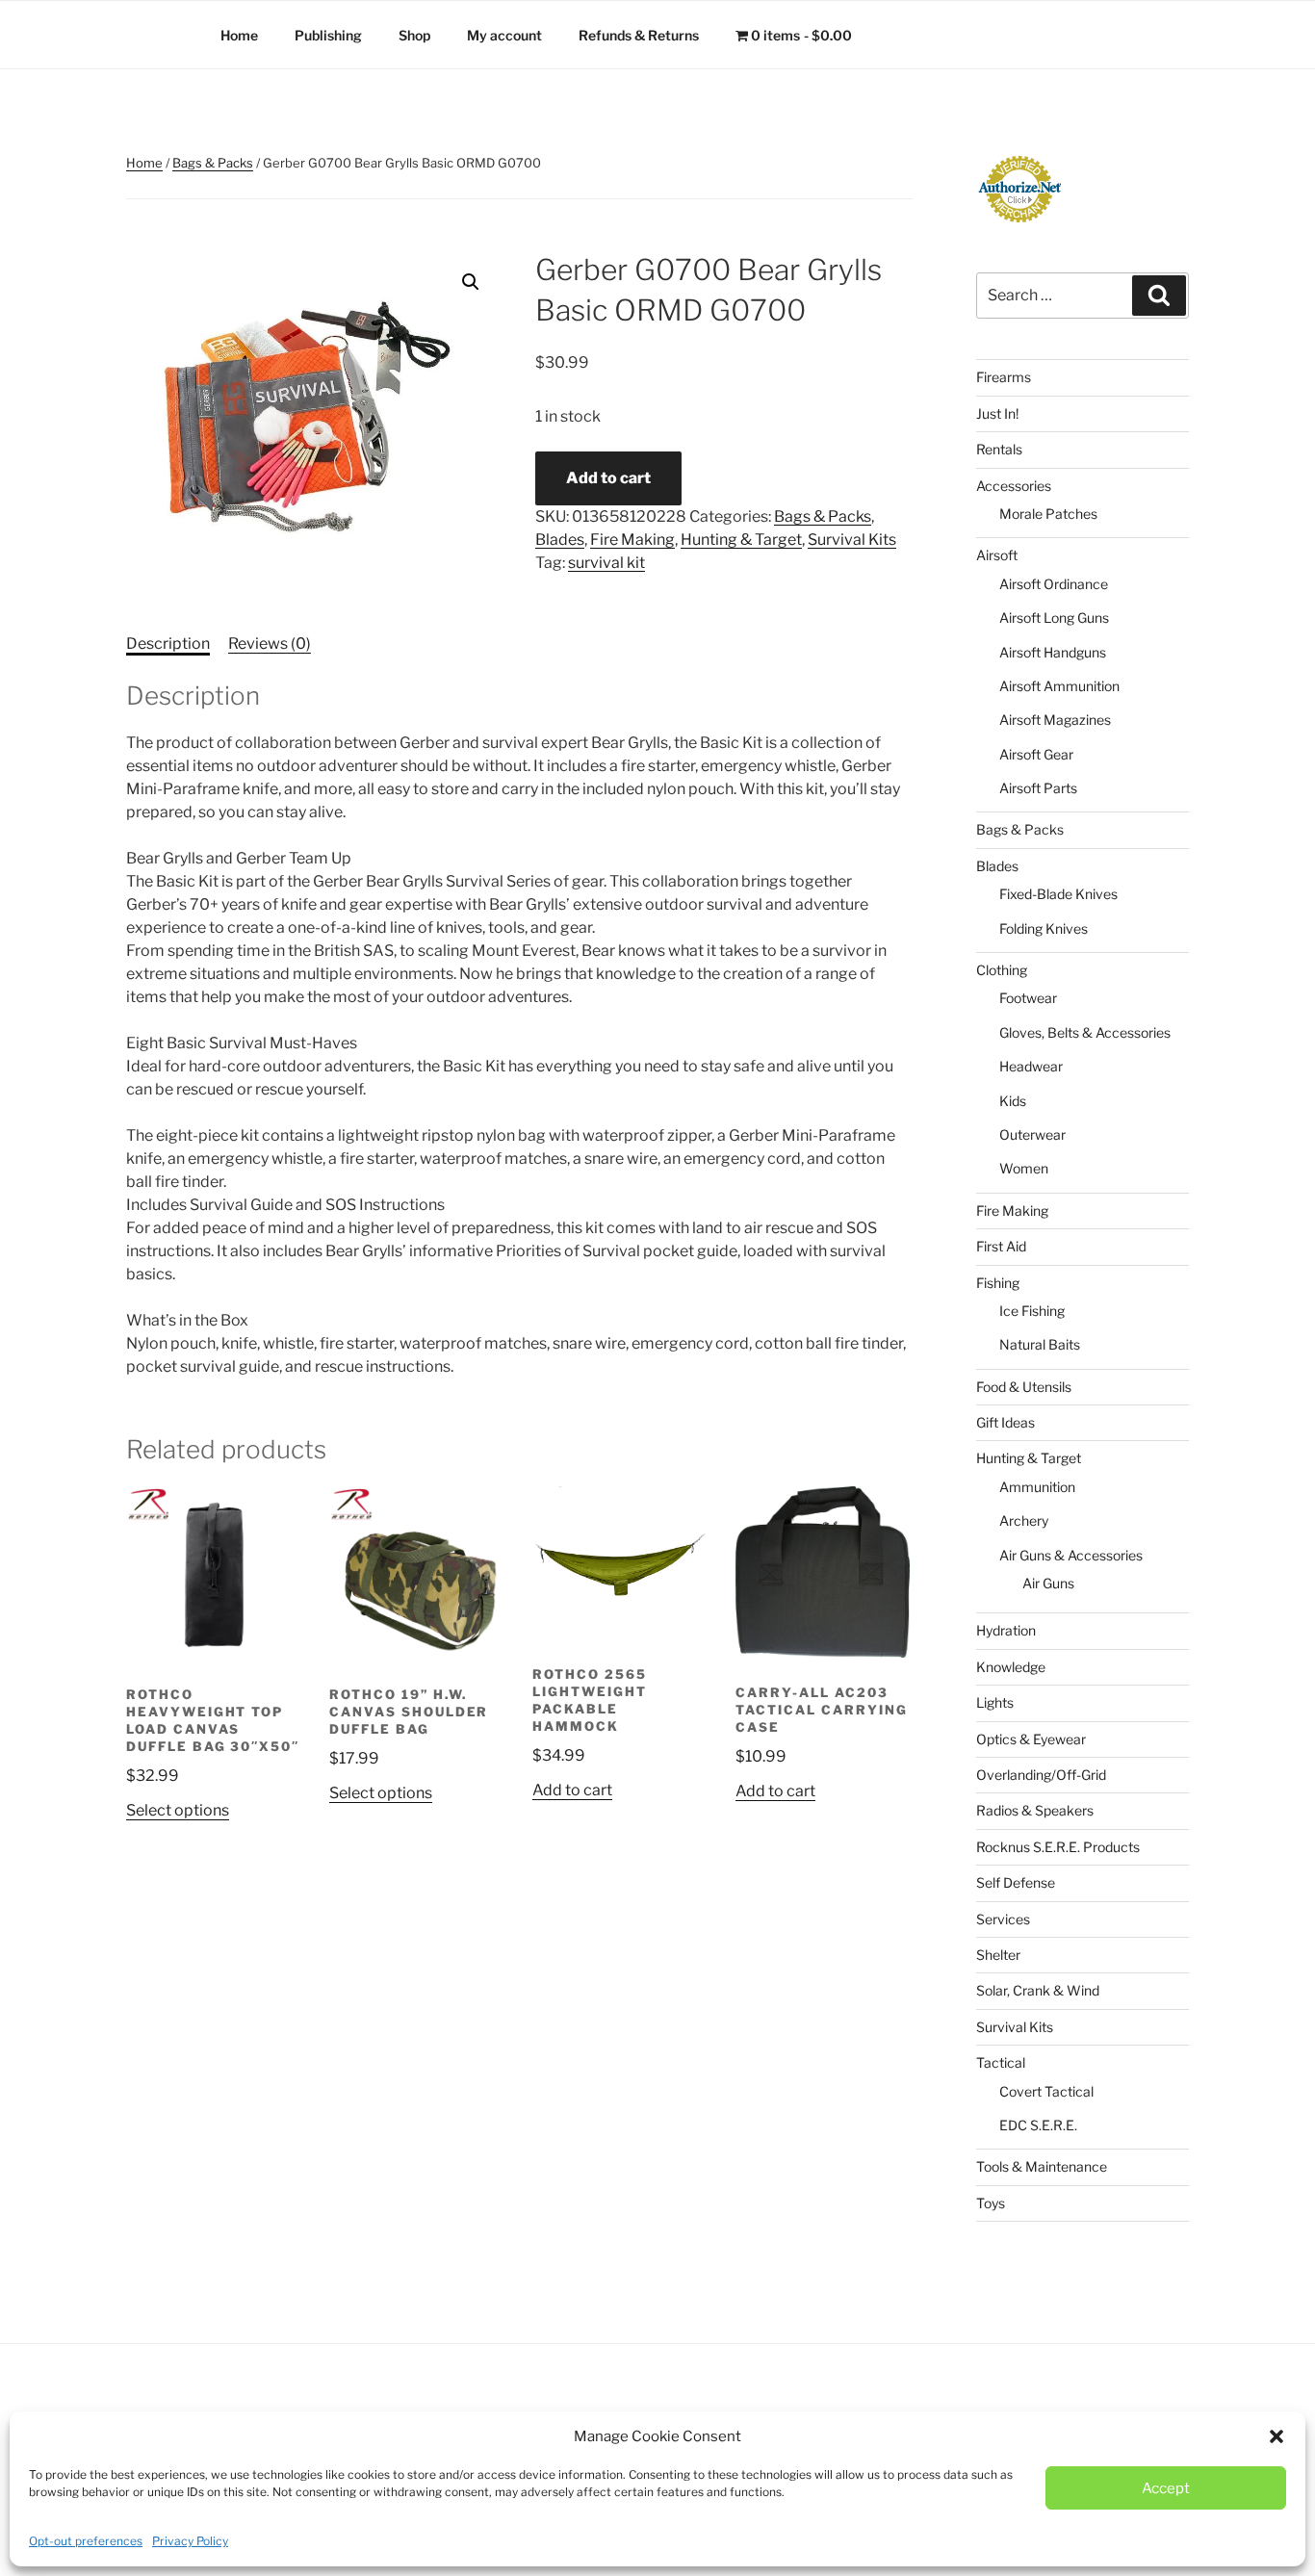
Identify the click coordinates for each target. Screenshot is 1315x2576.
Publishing (328, 35)
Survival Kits (852, 540)
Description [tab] (168, 644)
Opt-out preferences (86, 2541)
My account (504, 35)
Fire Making (632, 540)
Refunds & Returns (639, 35)
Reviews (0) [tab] (270, 644)
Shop (414, 35)
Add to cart (608, 478)
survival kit (606, 563)
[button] (1276, 2436)
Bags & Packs (213, 163)
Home (239, 35)
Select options (178, 1810)
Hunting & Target (741, 540)
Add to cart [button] (572, 1790)
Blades (560, 540)
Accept (1166, 2488)
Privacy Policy (190, 2541)
